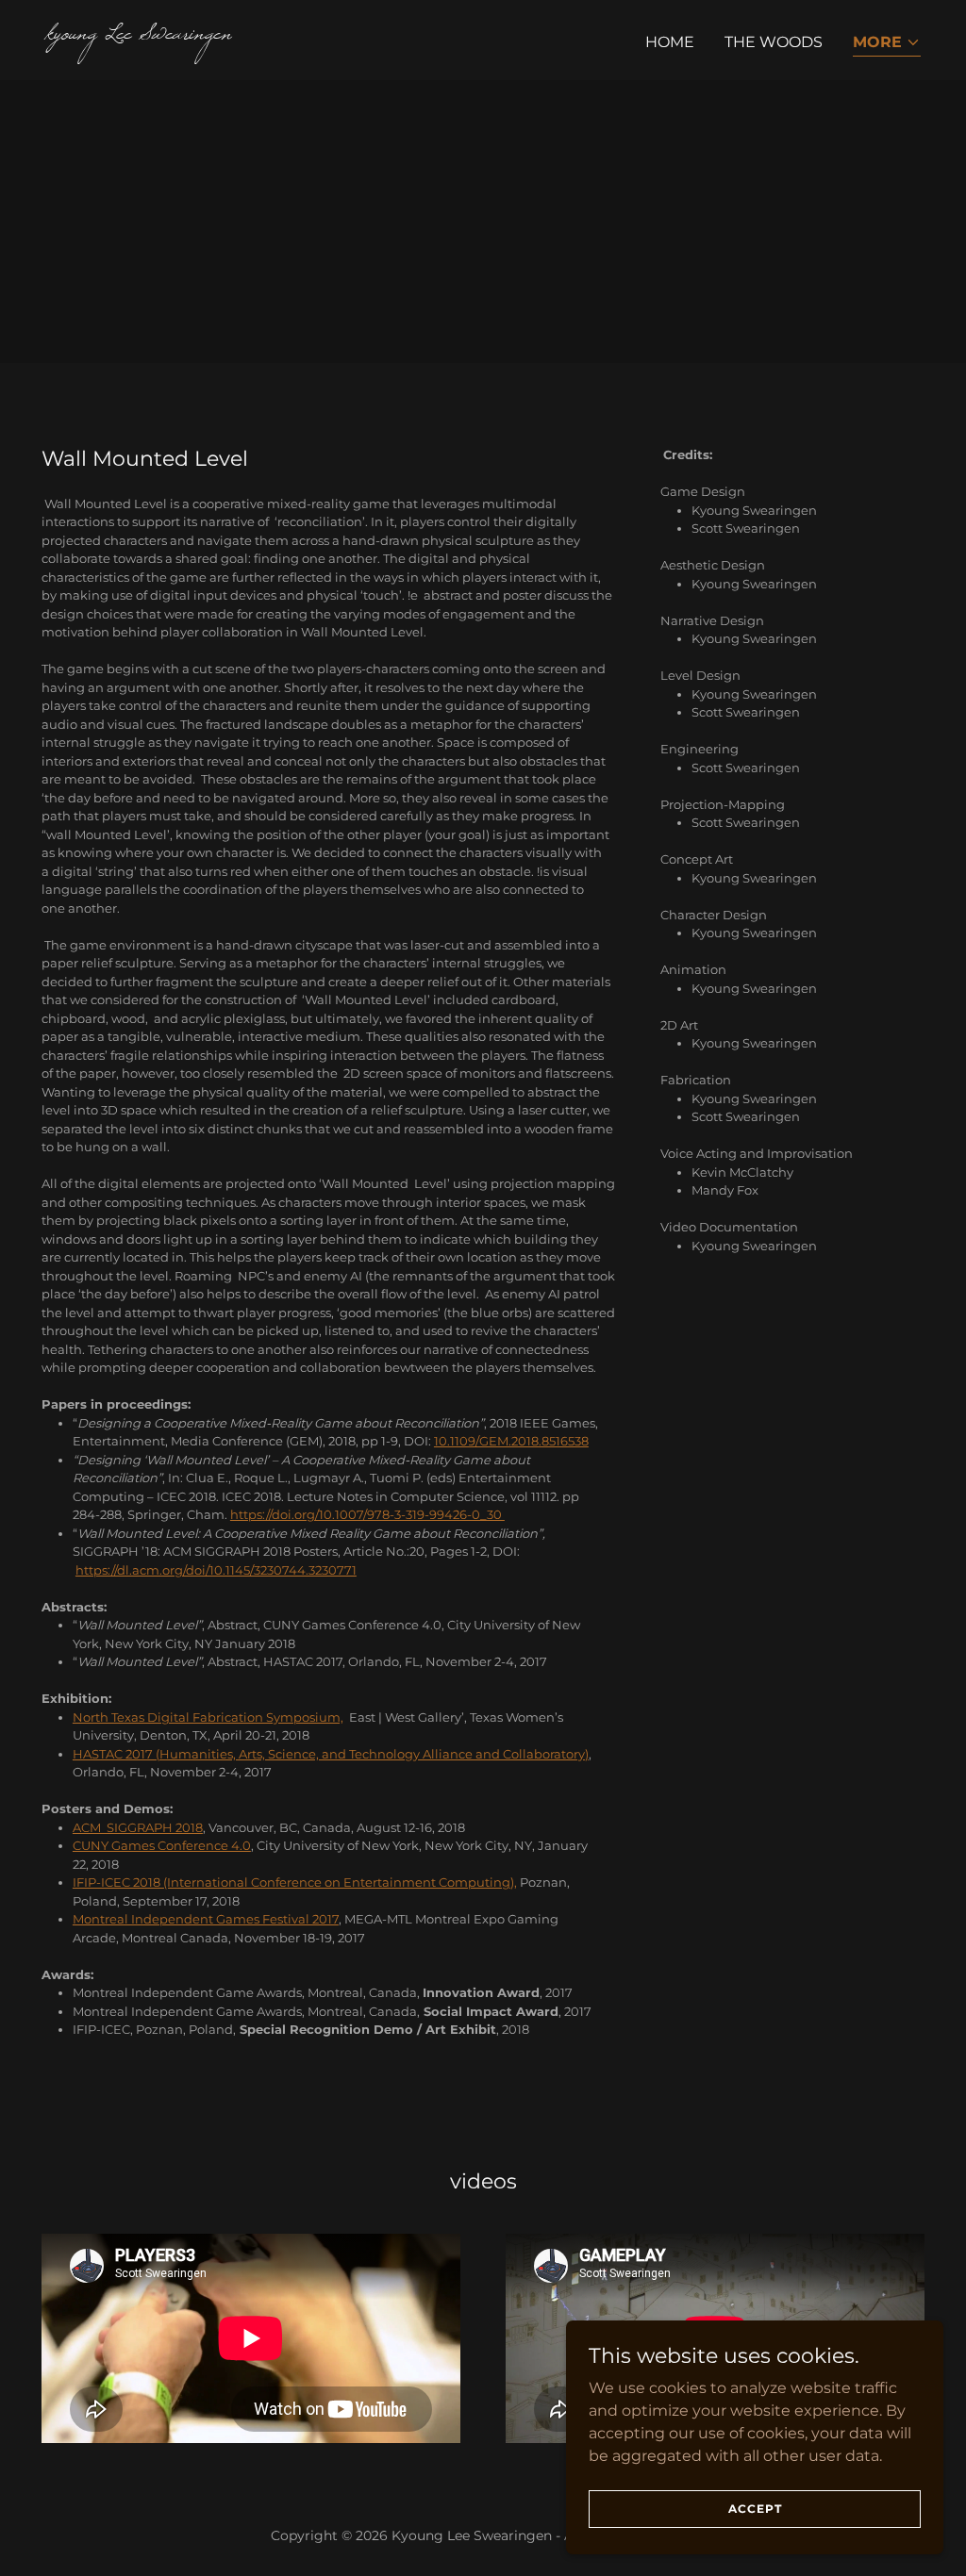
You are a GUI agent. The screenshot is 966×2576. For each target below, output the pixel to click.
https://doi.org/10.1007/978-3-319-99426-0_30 (367, 1514)
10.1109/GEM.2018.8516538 (511, 1441)
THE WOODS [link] (774, 42)
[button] (887, 44)
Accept (755, 2509)
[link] (257, 33)
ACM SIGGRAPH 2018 (138, 1827)
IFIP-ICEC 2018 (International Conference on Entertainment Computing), (295, 1882)
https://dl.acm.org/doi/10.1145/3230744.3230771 (216, 1570)
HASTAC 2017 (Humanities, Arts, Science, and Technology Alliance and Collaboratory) (331, 1754)
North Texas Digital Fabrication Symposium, (208, 1717)
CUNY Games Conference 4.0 (162, 1845)
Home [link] (670, 42)
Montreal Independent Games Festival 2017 (206, 1919)
